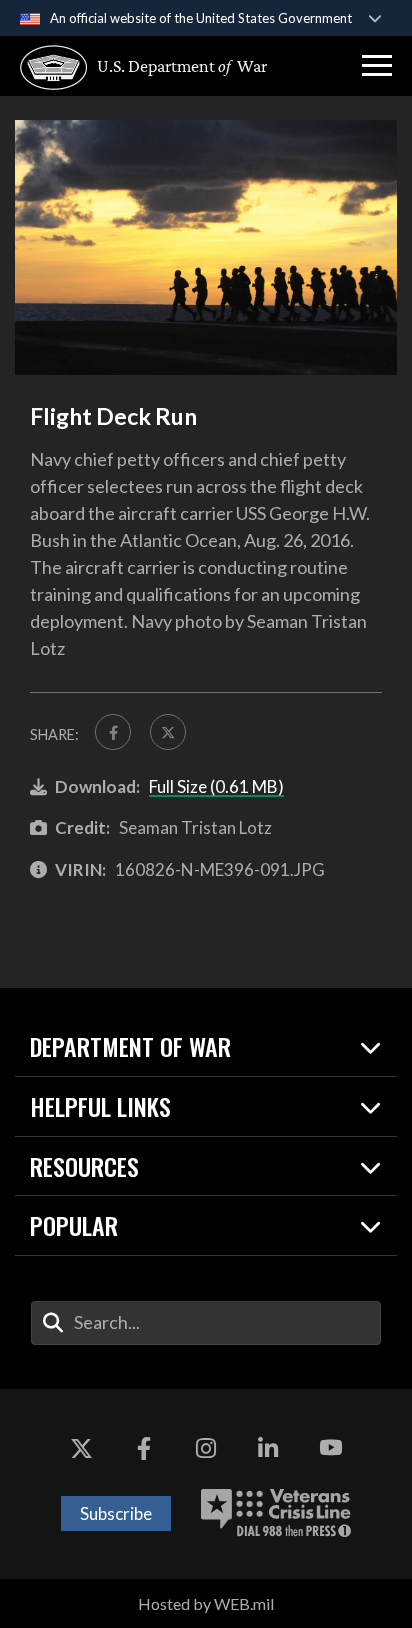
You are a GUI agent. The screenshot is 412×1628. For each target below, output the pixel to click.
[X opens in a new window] (81, 1449)
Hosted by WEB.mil (206, 1603)
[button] (377, 66)
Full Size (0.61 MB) (216, 786)
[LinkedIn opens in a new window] (268, 1449)
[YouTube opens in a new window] (331, 1449)
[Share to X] (168, 732)
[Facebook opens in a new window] (144, 1449)
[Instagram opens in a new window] (206, 1449)
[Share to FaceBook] (113, 732)
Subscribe (116, 1513)
